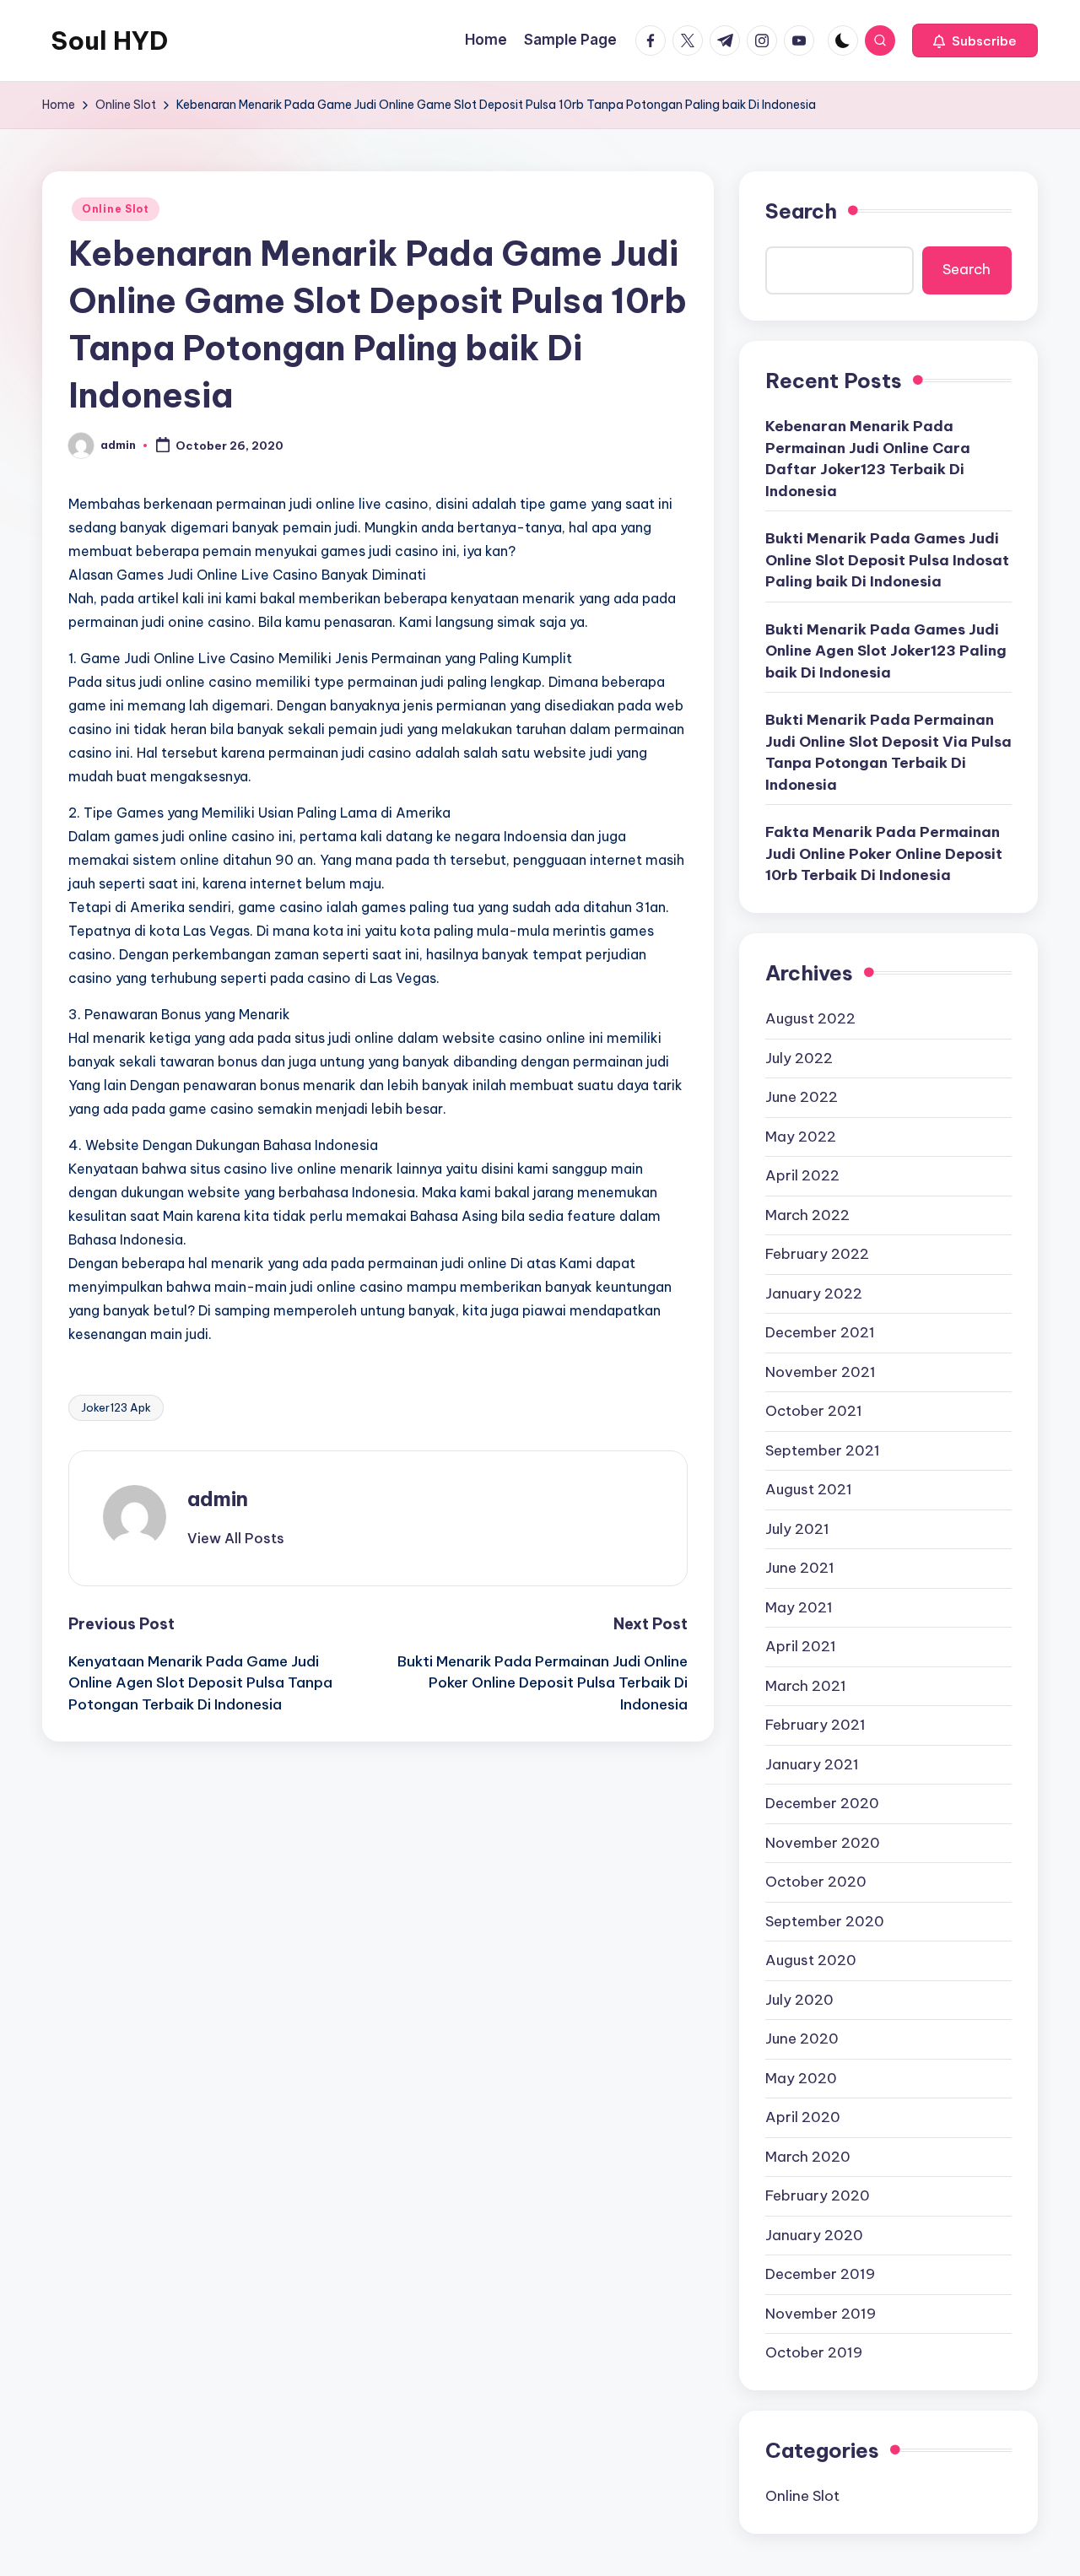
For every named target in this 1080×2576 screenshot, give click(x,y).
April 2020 (803, 2117)
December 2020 (822, 1803)
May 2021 (799, 1607)
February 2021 (815, 1725)
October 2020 (816, 1882)
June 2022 (802, 1097)
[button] (975, 41)
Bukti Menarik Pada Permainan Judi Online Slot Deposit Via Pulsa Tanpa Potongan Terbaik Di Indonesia (888, 752)
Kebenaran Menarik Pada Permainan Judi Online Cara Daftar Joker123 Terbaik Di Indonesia (868, 459)
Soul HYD (109, 41)
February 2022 (817, 1254)
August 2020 (811, 1960)
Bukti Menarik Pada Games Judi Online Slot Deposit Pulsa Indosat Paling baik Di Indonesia (887, 560)
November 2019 (821, 2314)
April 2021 (801, 1646)
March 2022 (807, 1215)
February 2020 (818, 2195)
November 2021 (821, 1372)
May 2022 (801, 1137)
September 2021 (823, 1450)
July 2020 (799, 2000)
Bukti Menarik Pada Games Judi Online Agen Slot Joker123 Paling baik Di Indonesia (886, 651)
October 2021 (814, 1411)
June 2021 (800, 1568)
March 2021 (806, 1686)
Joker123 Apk (116, 1407)
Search (801, 211)
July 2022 (799, 1058)
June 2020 (802, 2039)
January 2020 (814, 2235)
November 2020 (823, 1843)
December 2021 (820, 1332)
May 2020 (801, 2078)
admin (218, 1499)
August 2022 (810, 1018)
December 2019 (820, 2274)
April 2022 (802, 1175)
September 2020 (825, 1921)
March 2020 (808, 2157)
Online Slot (116, 209)
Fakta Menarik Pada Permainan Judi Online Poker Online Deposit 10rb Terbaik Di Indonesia (884, 853)
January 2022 (814, 1293)
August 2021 (809, 1489)
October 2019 (814, 2352)
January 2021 (812, 1764)
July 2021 (797, 1529)
